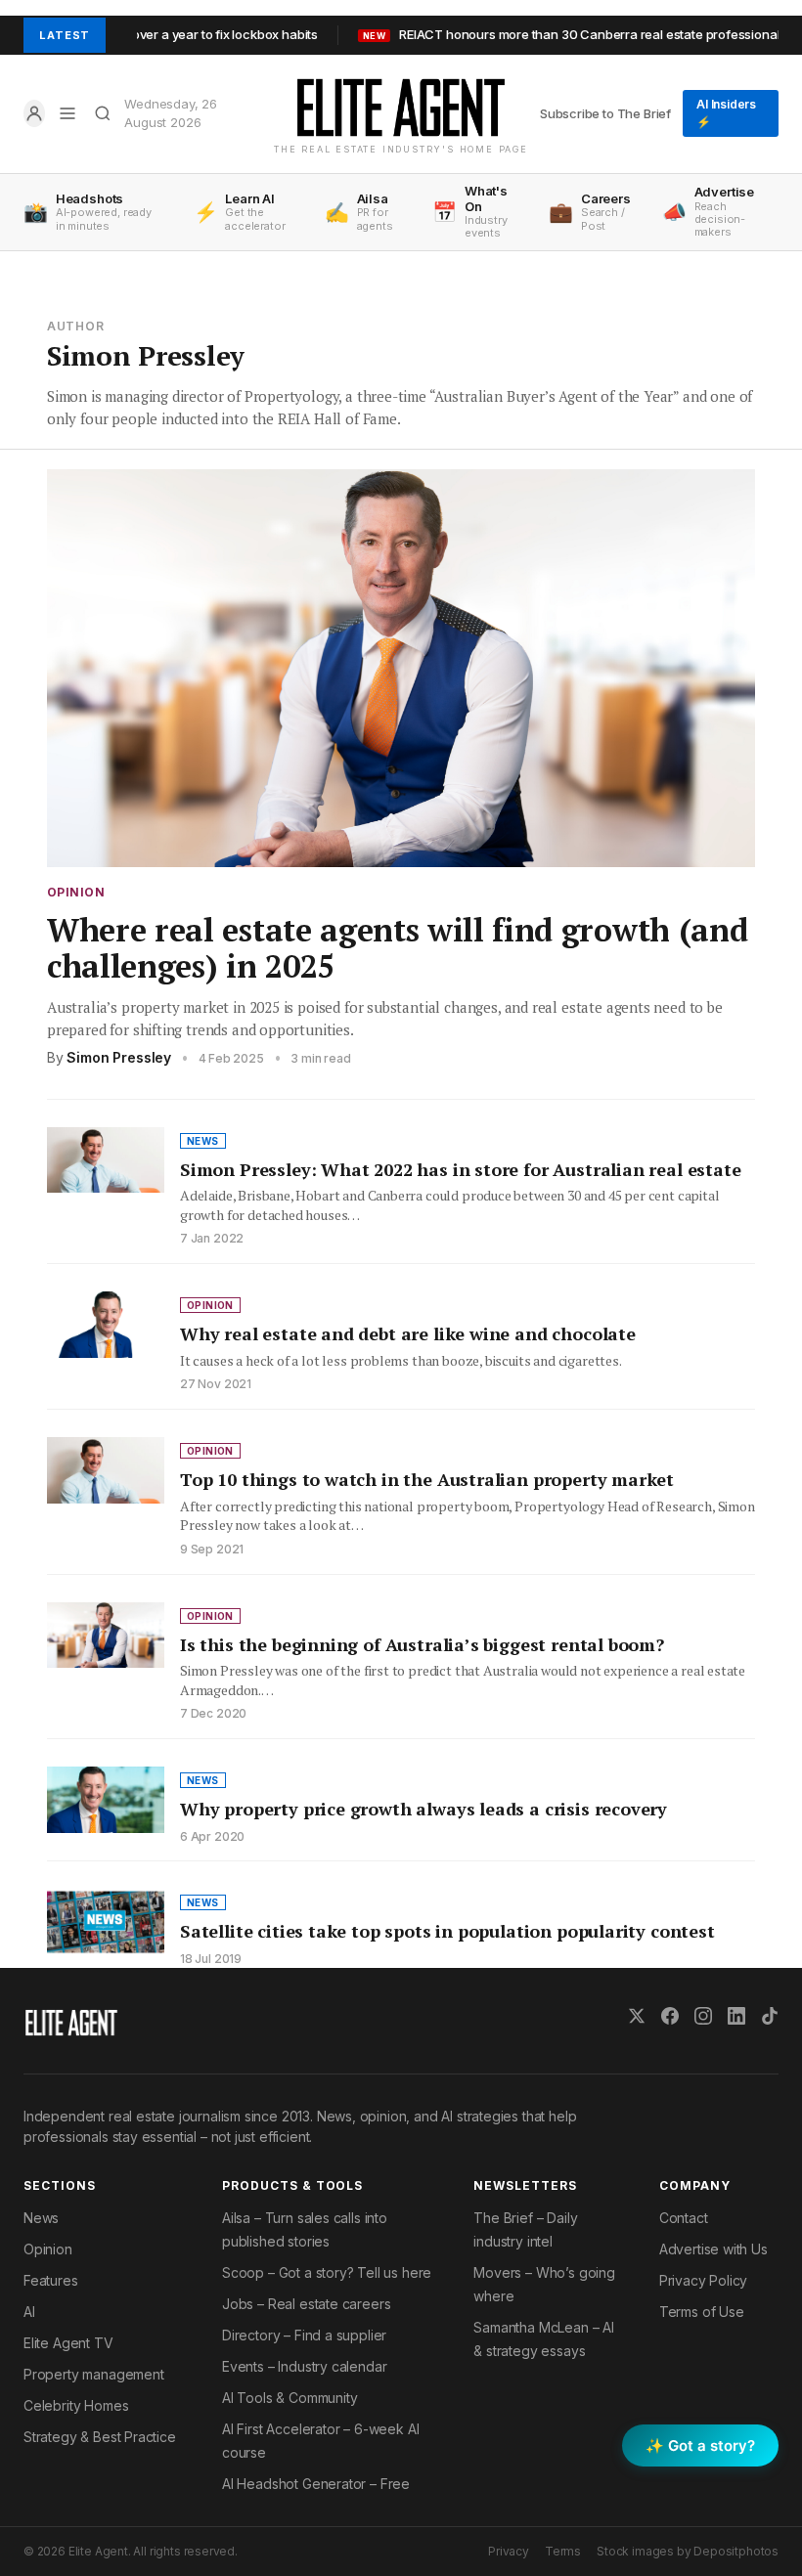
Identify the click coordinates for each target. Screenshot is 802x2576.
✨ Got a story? (700, 2445)
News (41, 2218)
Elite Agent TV (68, 2343)
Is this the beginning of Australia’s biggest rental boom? (422, 1644)
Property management (94, 2374)
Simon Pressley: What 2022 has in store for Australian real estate (461, 1169)
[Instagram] (703, 2016)
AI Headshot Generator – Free (316, 2484)
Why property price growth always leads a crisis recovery (423, 1809)
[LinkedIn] (736, 2016)
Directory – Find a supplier (304, 2335)
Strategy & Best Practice (100, 2437)
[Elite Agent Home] (401, 108)
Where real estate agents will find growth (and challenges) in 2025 (397, 948)
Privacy (509, 2551)
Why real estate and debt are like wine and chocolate (408, 1333)
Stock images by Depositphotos (688, 2551)
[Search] (103, 113)
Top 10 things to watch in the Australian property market (427, 1479)
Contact (684, 2218)
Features (51, 2280)
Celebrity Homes (76, 2405)
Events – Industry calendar (304, 2366)
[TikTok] (770, 2016)
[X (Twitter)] (637, 2016)
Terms (563, 2551)
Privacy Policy (704, 2280)
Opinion (76, 893)
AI (29, 2312)
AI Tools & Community (290, 2398)
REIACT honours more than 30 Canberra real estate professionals (530, 34)
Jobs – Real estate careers (306, 2304)
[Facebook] (670, 2016)
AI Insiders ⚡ (726, 113)
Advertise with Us (713, 2249)
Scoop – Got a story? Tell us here (327, 2272)
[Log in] (34, 113)
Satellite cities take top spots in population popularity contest (447, 1931)
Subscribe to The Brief (605, 113)
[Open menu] (67, 113)
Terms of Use (702, 2312)
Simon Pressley (119, 1057)
